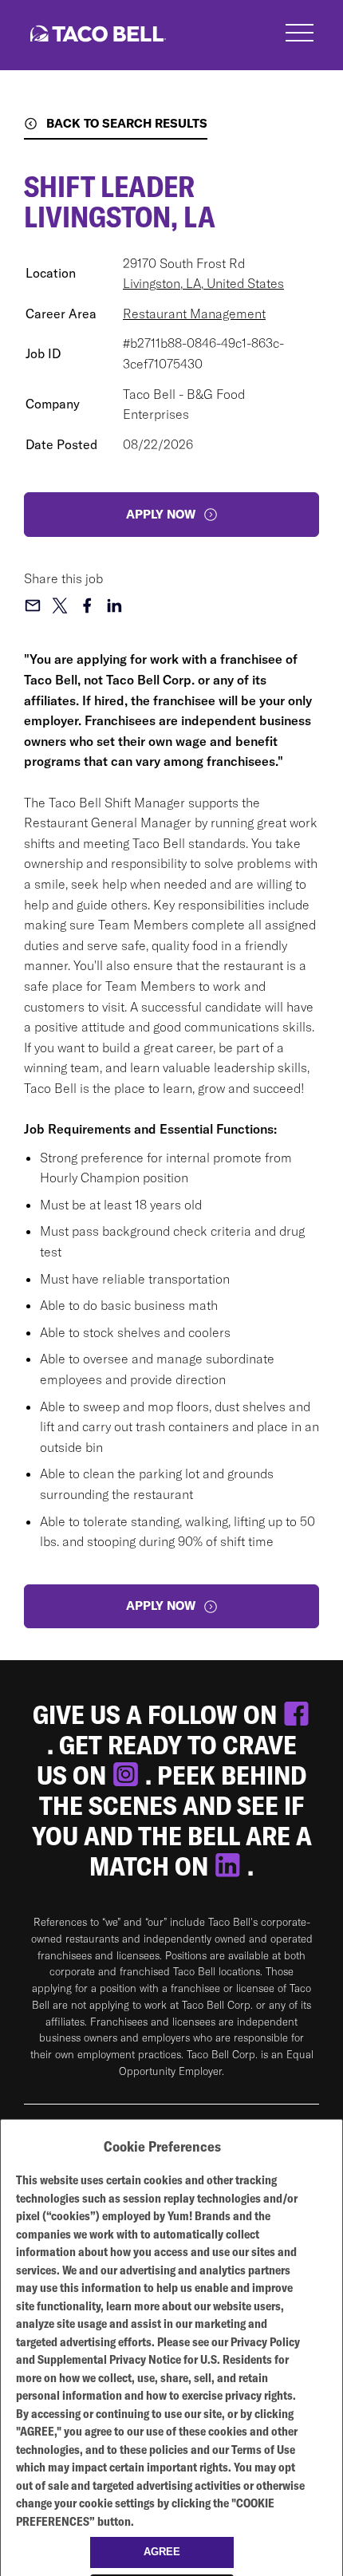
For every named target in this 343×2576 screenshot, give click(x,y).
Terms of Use (263, 2450)
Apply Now (161, 1606)
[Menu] (300, 35)
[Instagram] (128, 1775)
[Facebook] (296, 1714)
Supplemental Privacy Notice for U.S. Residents (155, 2359)
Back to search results (127, 123)
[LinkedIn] (231, 1866)
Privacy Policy (265, 2342)
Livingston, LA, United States (203, 283)
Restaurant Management (194, 314)
